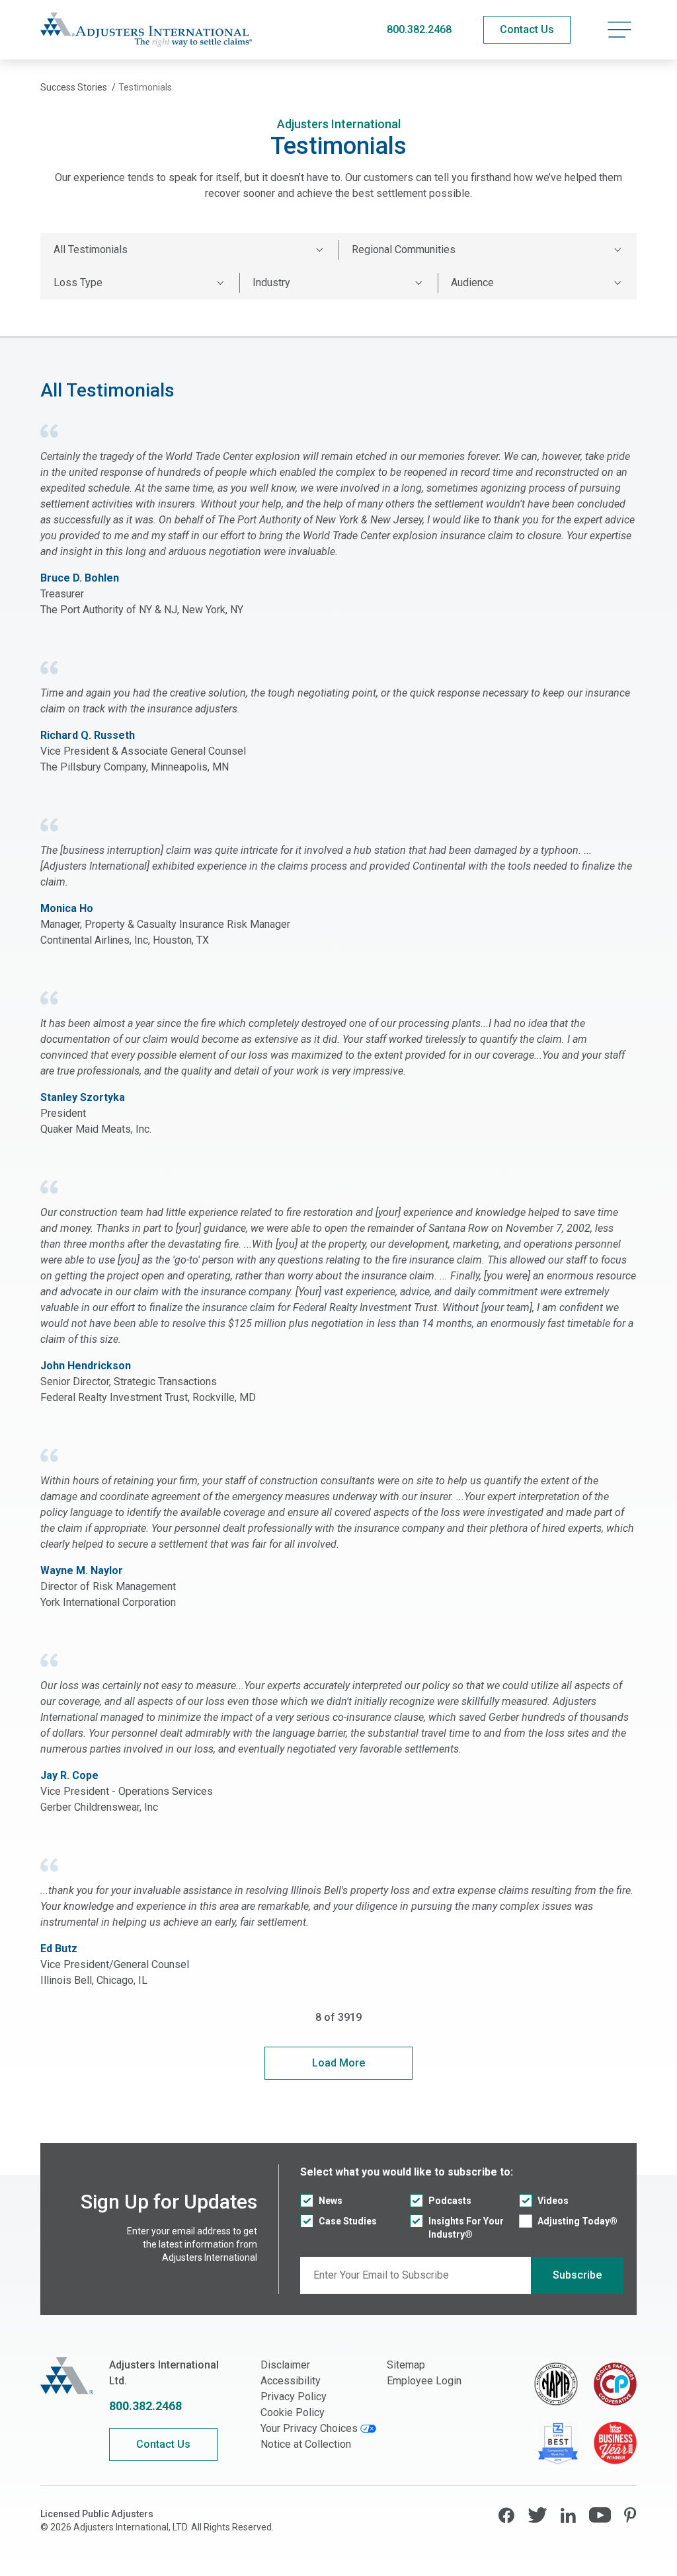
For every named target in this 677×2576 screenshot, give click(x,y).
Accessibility (291, 2381)
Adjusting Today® (577, 2221)
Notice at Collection (306, 2444)
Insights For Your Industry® (466, 2228)
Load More (338, 2063)
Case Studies (348, 2221)
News (331, 2201)
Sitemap (406, 2365)
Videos (553, 2201)
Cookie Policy (293, 2412)
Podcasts (450, 2201)
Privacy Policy (294, 2397)
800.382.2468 (419, 29)
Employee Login (424, 2381)
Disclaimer (285, 2365)
